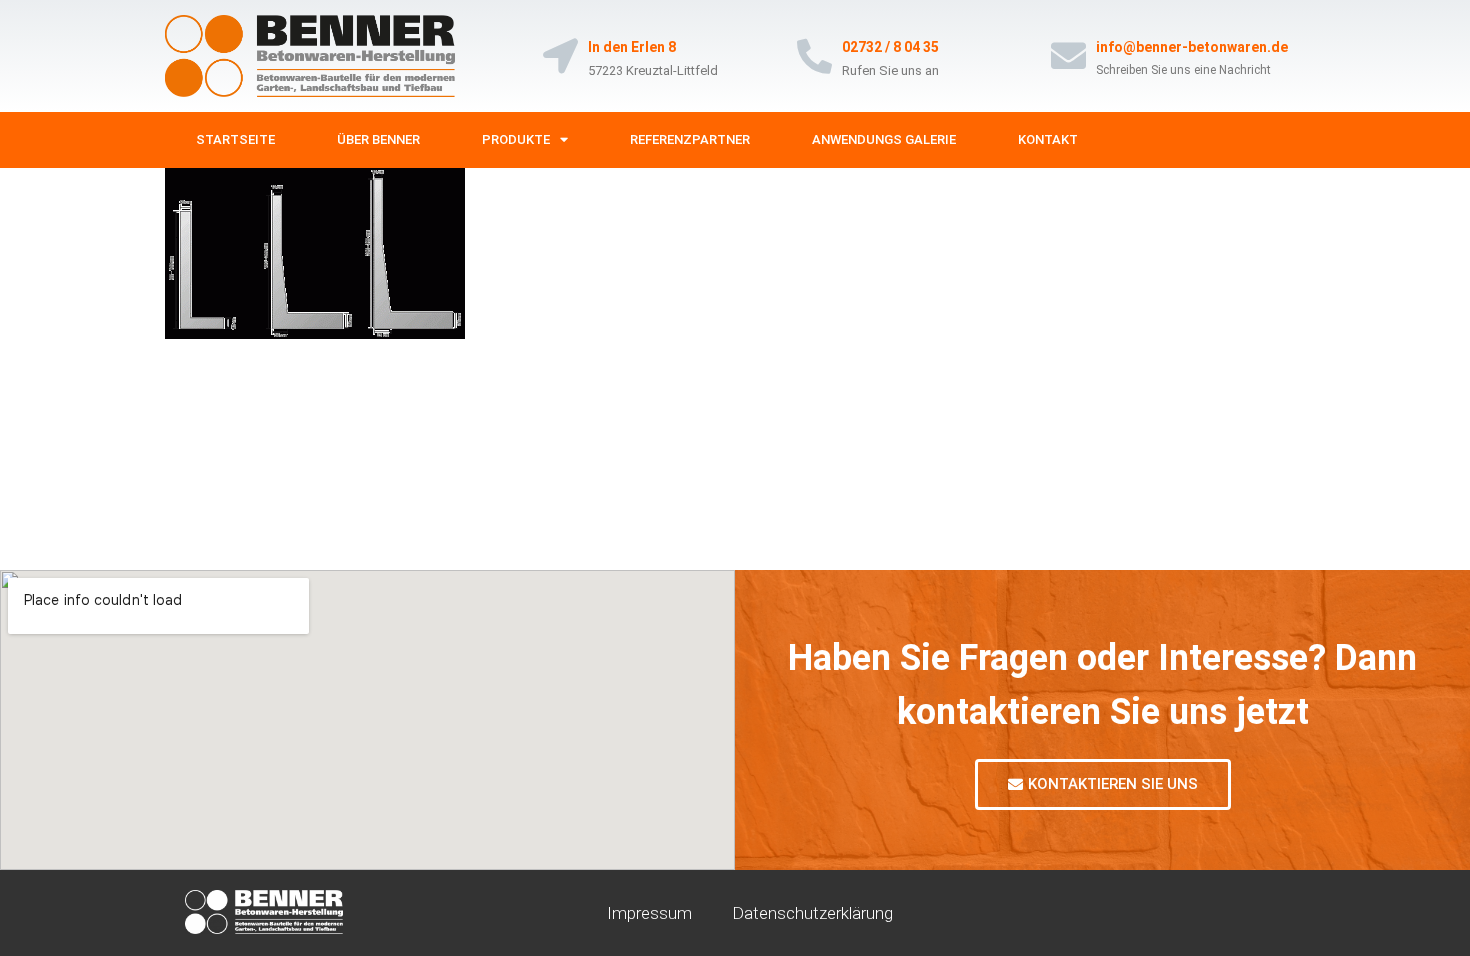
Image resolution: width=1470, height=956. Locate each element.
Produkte (516, 139)
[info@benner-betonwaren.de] (1068, 55)
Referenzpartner (690, 139)
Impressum (649, 913)
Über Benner (378, 139)
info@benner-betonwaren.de (1192, 47)
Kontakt (1048, 139)
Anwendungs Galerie (884, 139)
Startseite (235, 139)
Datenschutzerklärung (812, 913)
